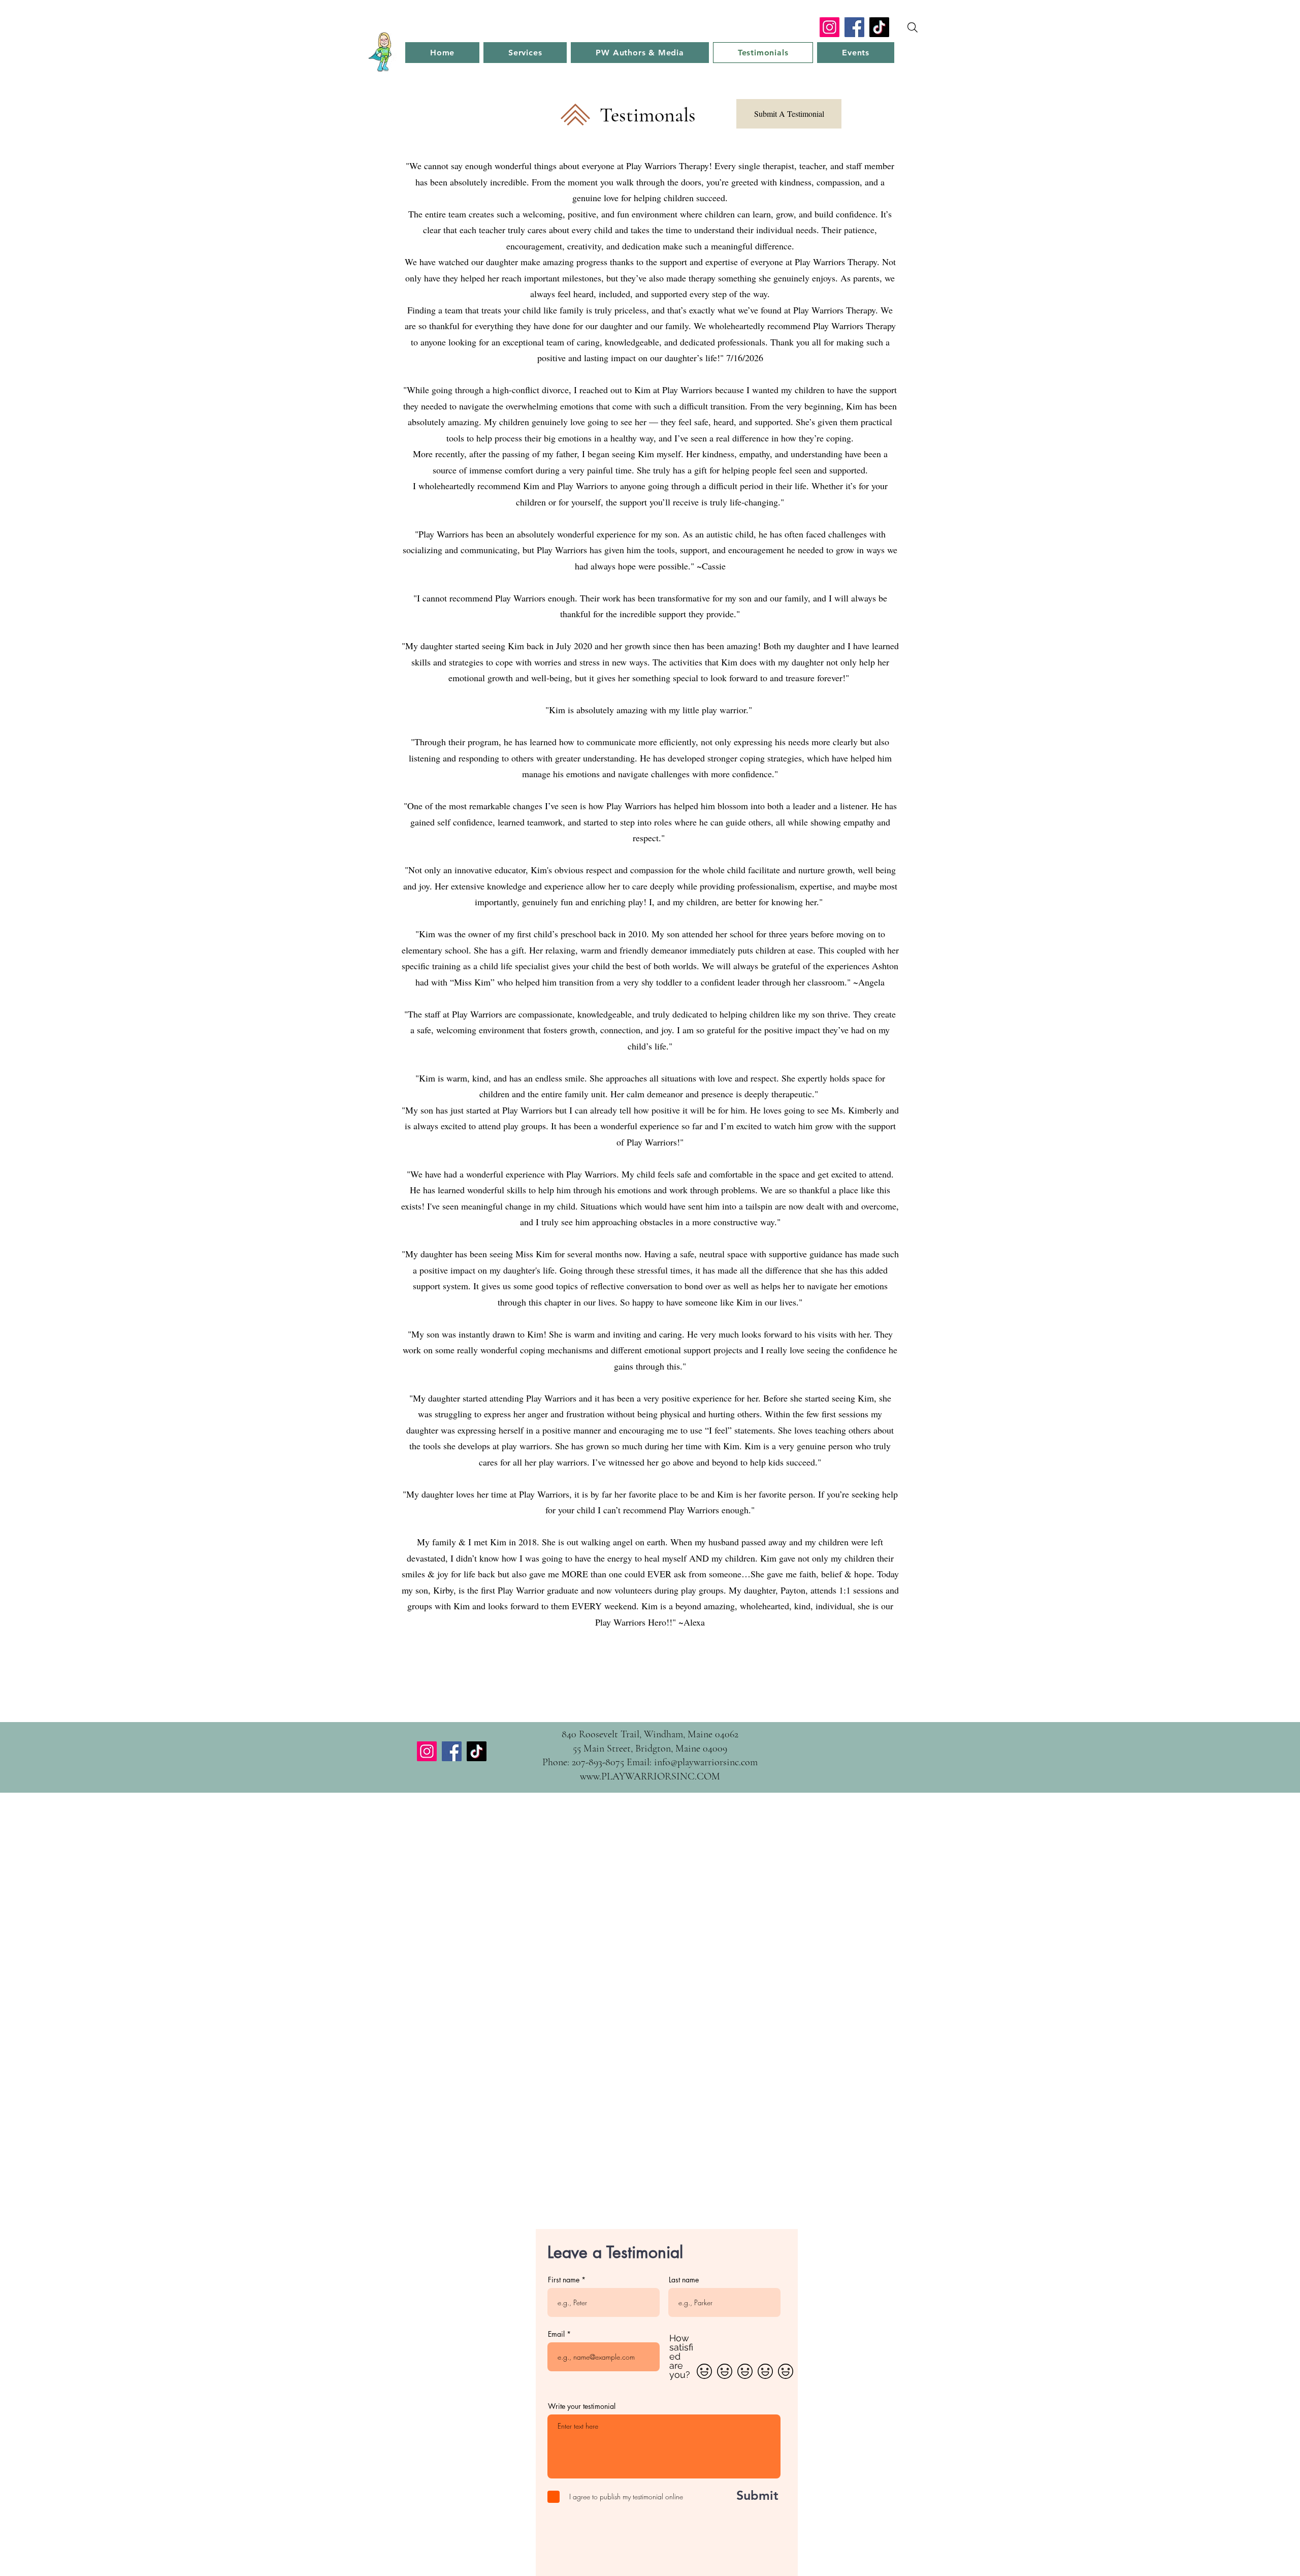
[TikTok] (879, 27)
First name (564, 2280)
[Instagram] (830, 27)
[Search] (913, 27)
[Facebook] (854, 27)
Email (556, 2334)
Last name (684, 2280)
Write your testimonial (582, 2406)
